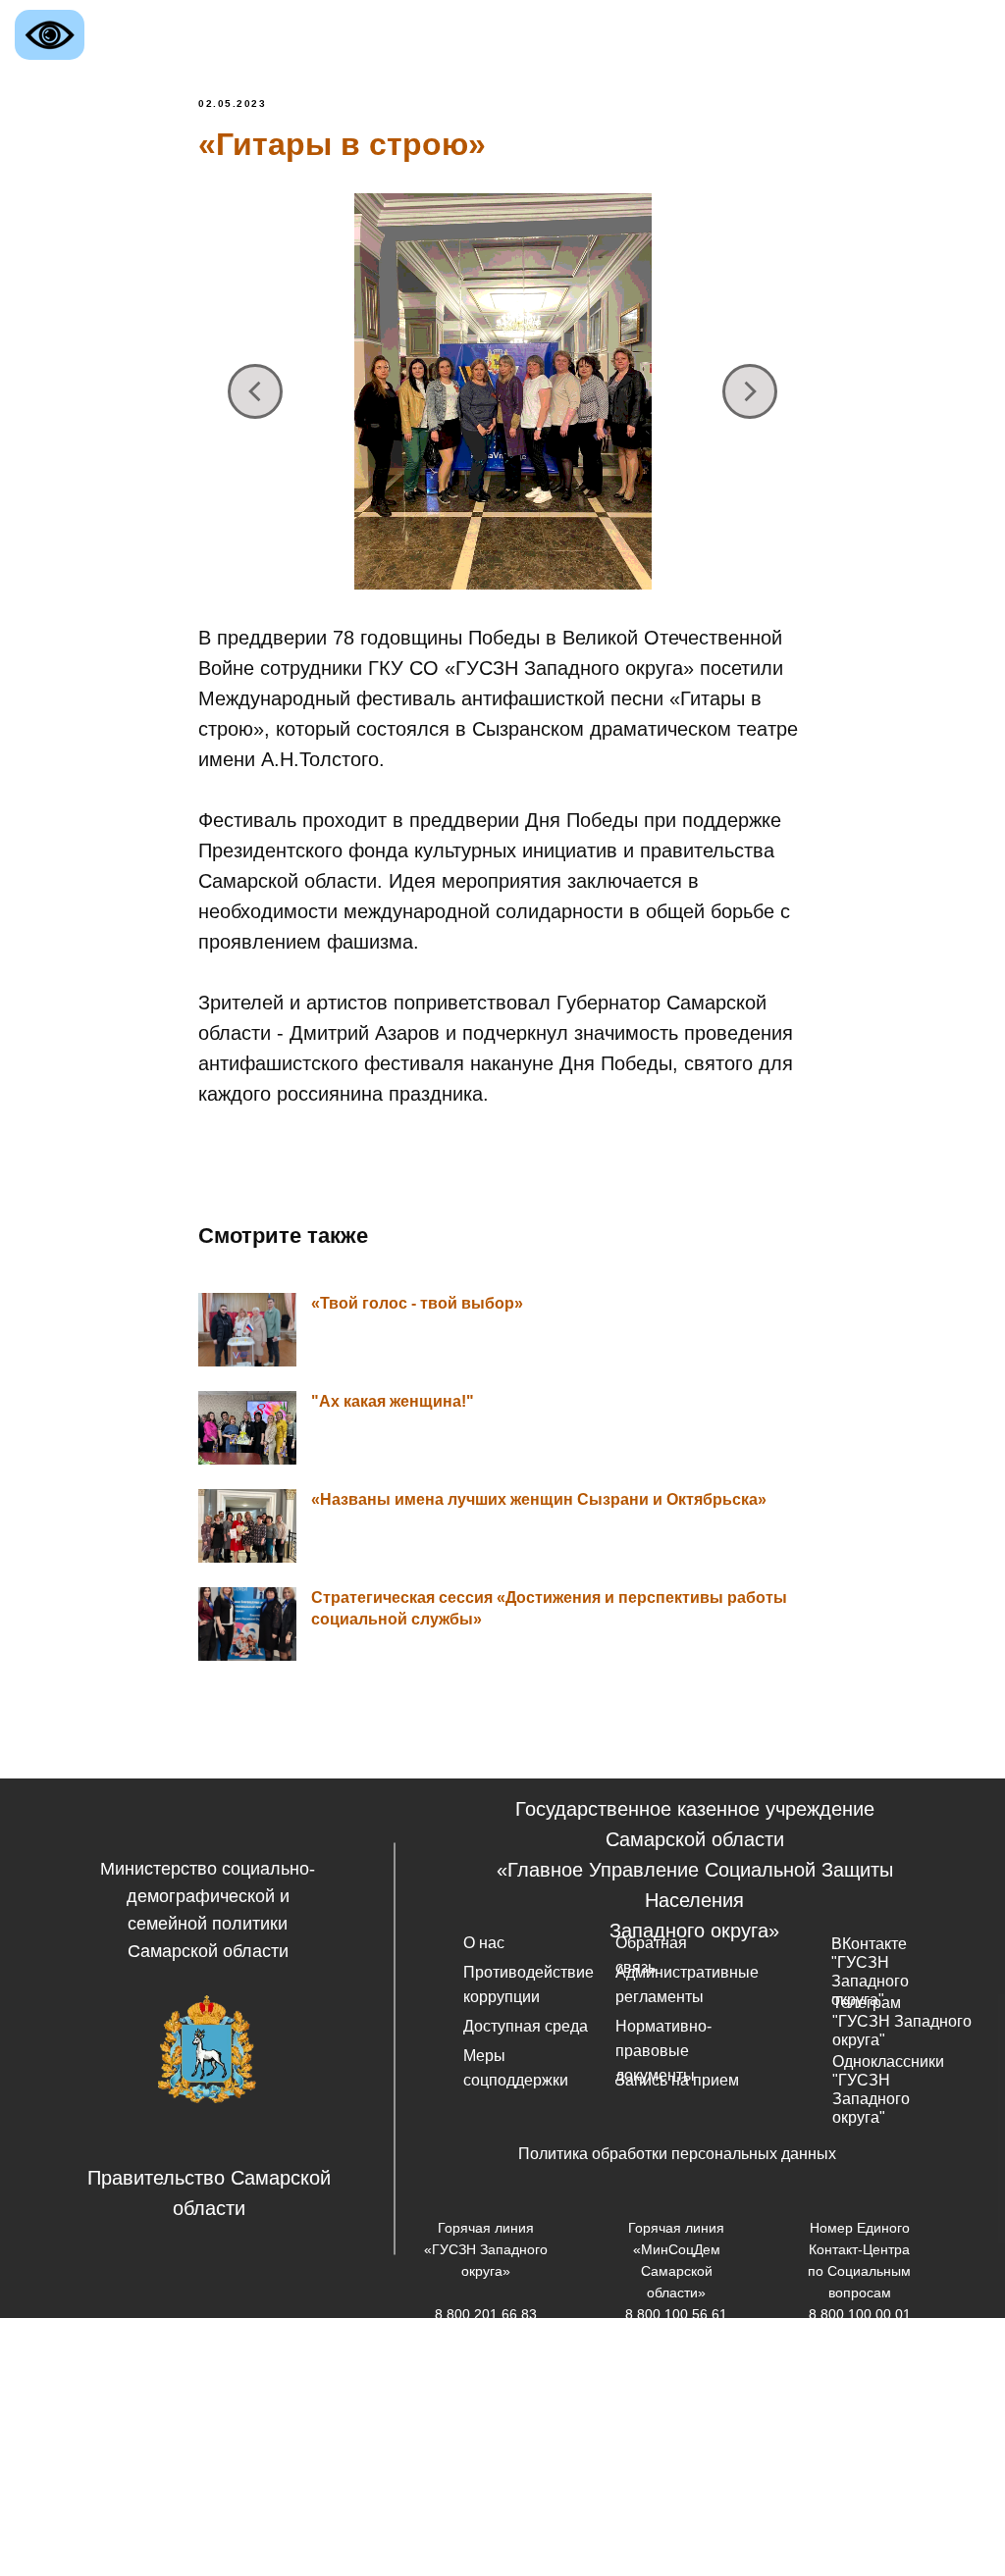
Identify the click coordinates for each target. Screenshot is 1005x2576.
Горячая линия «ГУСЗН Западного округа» (486, 2249)
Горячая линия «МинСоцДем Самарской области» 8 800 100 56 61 (676, 2271)
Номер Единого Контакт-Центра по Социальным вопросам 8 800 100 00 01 (859, 2271)
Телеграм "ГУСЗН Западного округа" (902, 2021)
